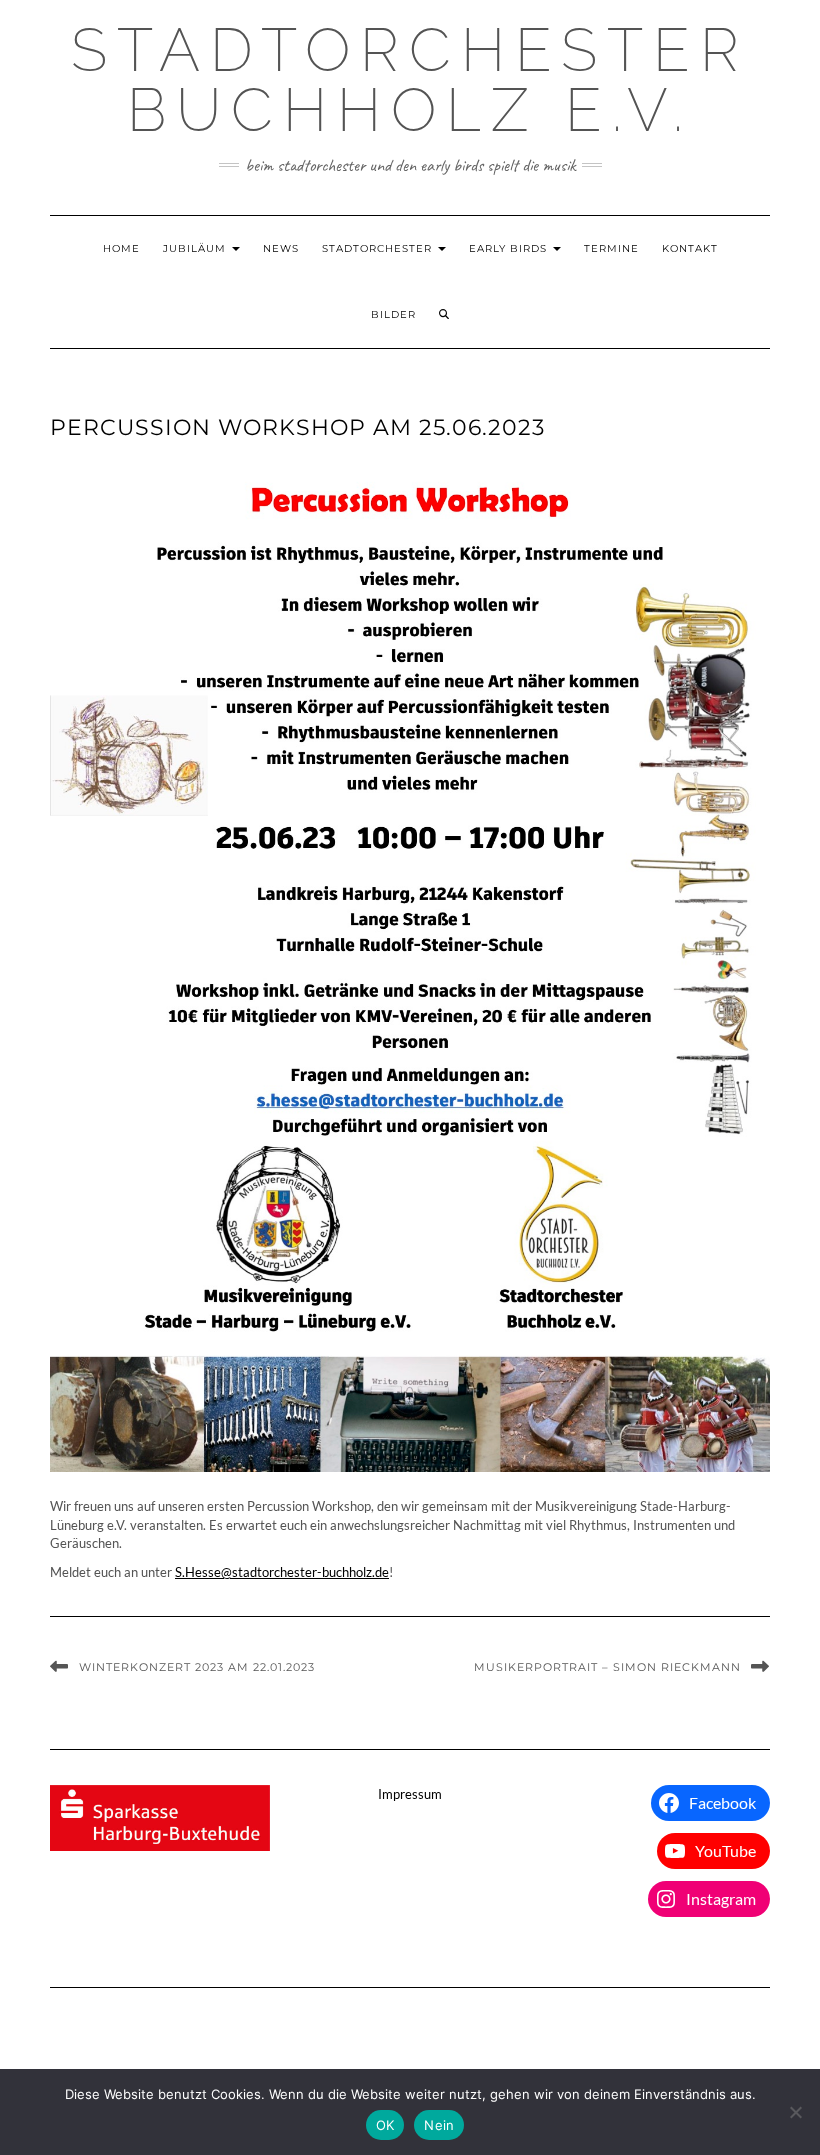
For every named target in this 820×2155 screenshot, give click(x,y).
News (281, 248)
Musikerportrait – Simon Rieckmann (607, 1667)
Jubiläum (196, 248)
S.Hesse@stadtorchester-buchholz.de (282, 1572)
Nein (439, 2125)
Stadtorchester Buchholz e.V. (410, 80)
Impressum (410, 1794)
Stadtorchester (379, 248)
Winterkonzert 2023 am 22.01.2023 (197, 1667)
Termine (611, 248)
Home (121, 248)
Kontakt (690, 248)
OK (385, 2125)
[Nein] (795, 2112)
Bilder (393, 314)
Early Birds (510, 248)
